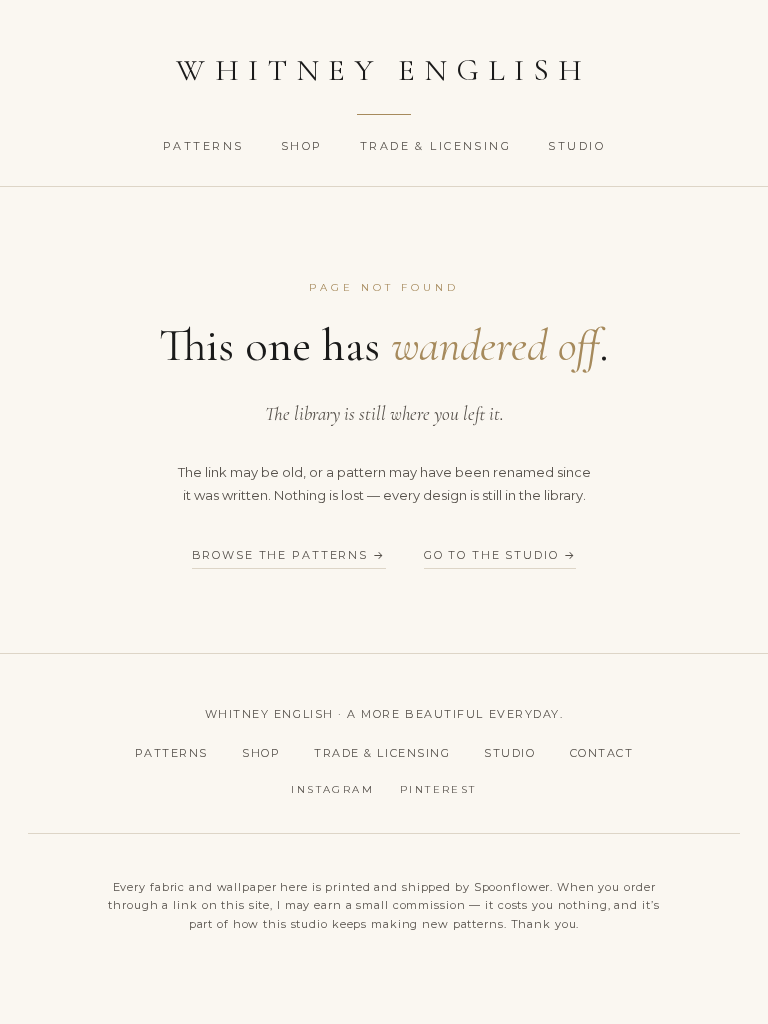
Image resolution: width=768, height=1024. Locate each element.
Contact (602, 753)
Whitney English (383, 70)
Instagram (332, 789)
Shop (304, 146)
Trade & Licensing (438, 146)
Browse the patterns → (289, 555)
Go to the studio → (500, 555)
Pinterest (438, 789)
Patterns (206, 146)
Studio (576, 146)
